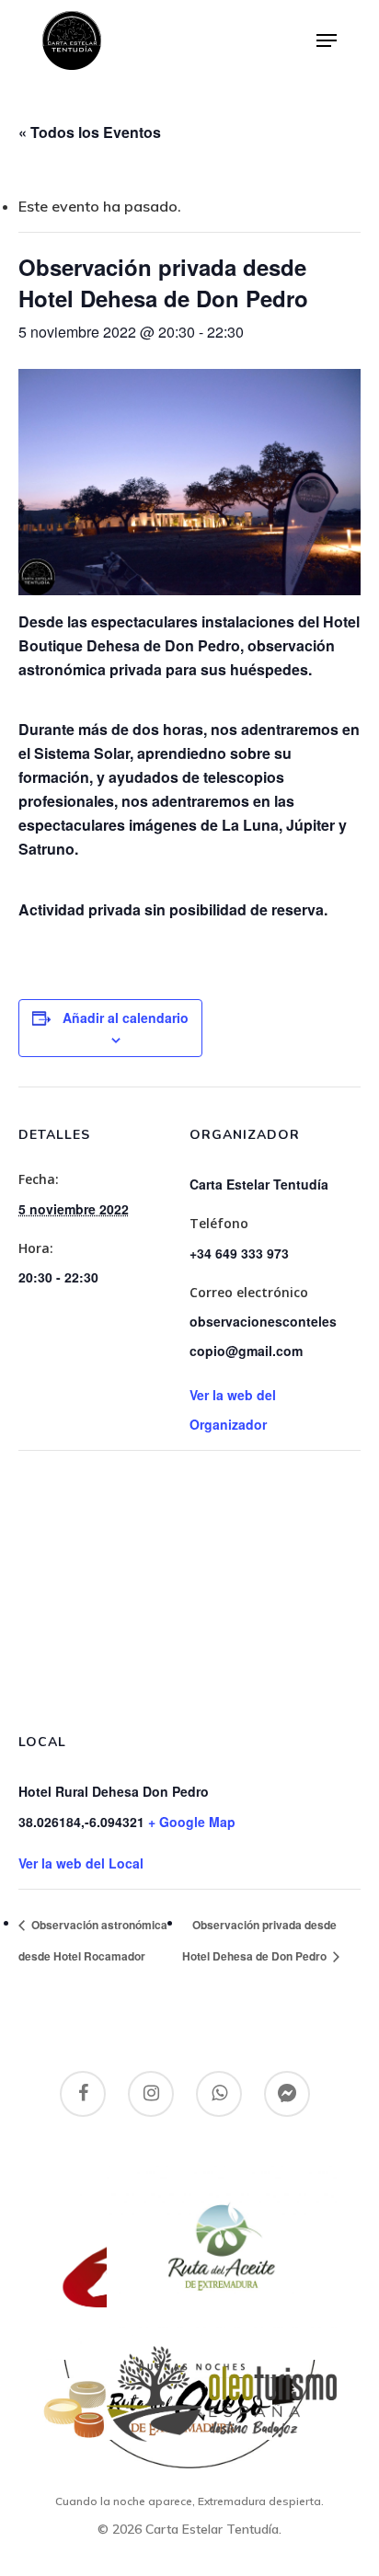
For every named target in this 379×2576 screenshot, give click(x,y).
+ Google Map (192, 1822)
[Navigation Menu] (327, 40)
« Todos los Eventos (90, 132)
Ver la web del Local (81, 1863)
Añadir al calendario (126, 1018)
